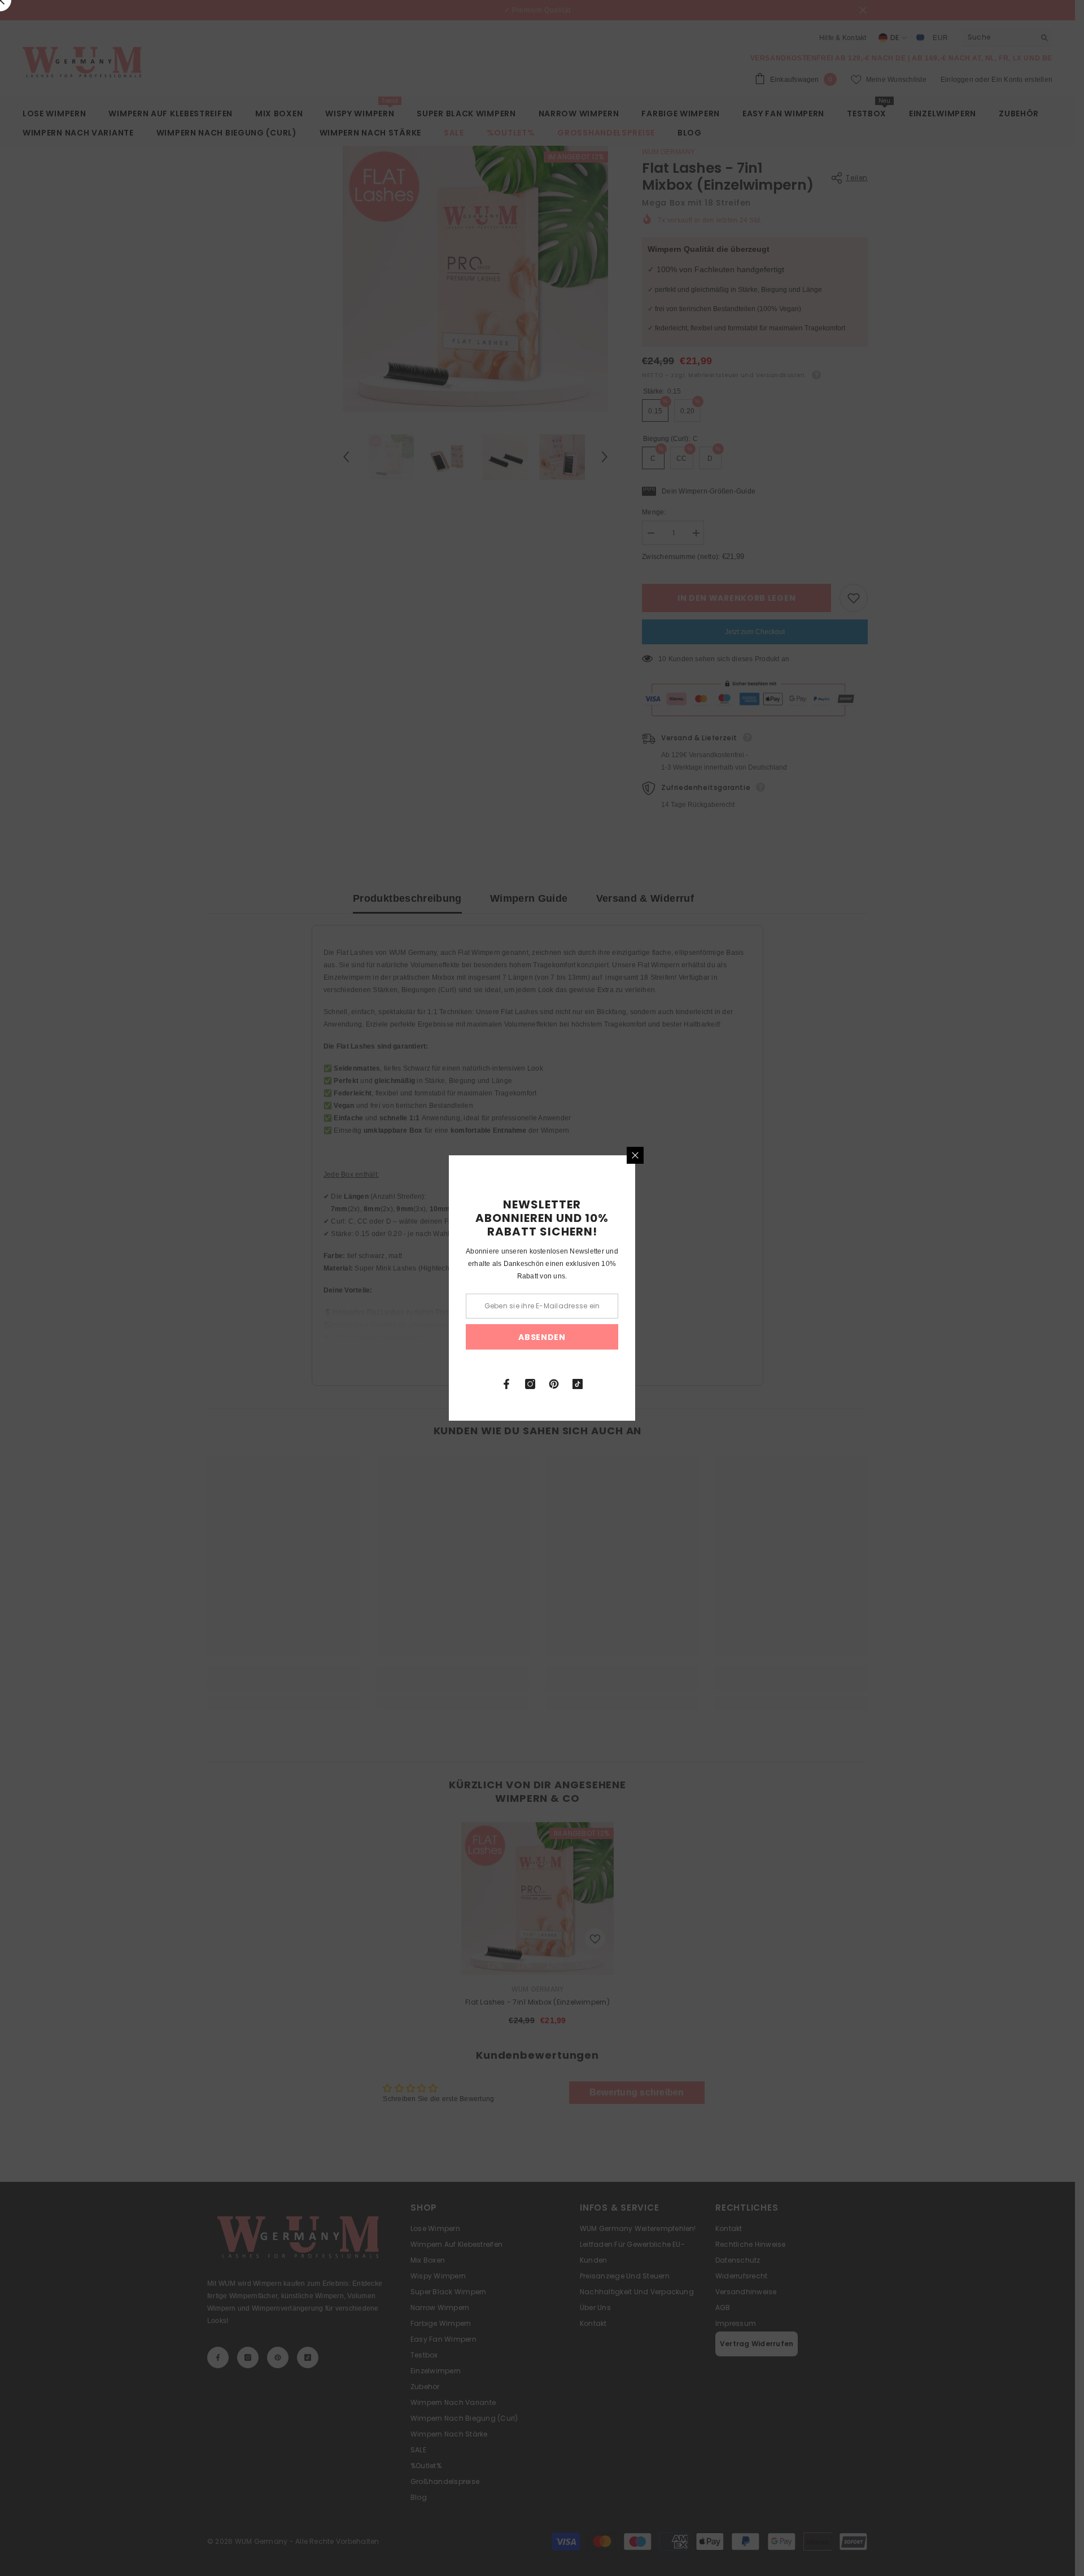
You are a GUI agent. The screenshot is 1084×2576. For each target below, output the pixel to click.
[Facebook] (506, 1384)
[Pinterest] (554, 1384)
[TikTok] (578, 1384)
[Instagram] (530, 1384)
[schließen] (635, 1155)
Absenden (542, 1337)
